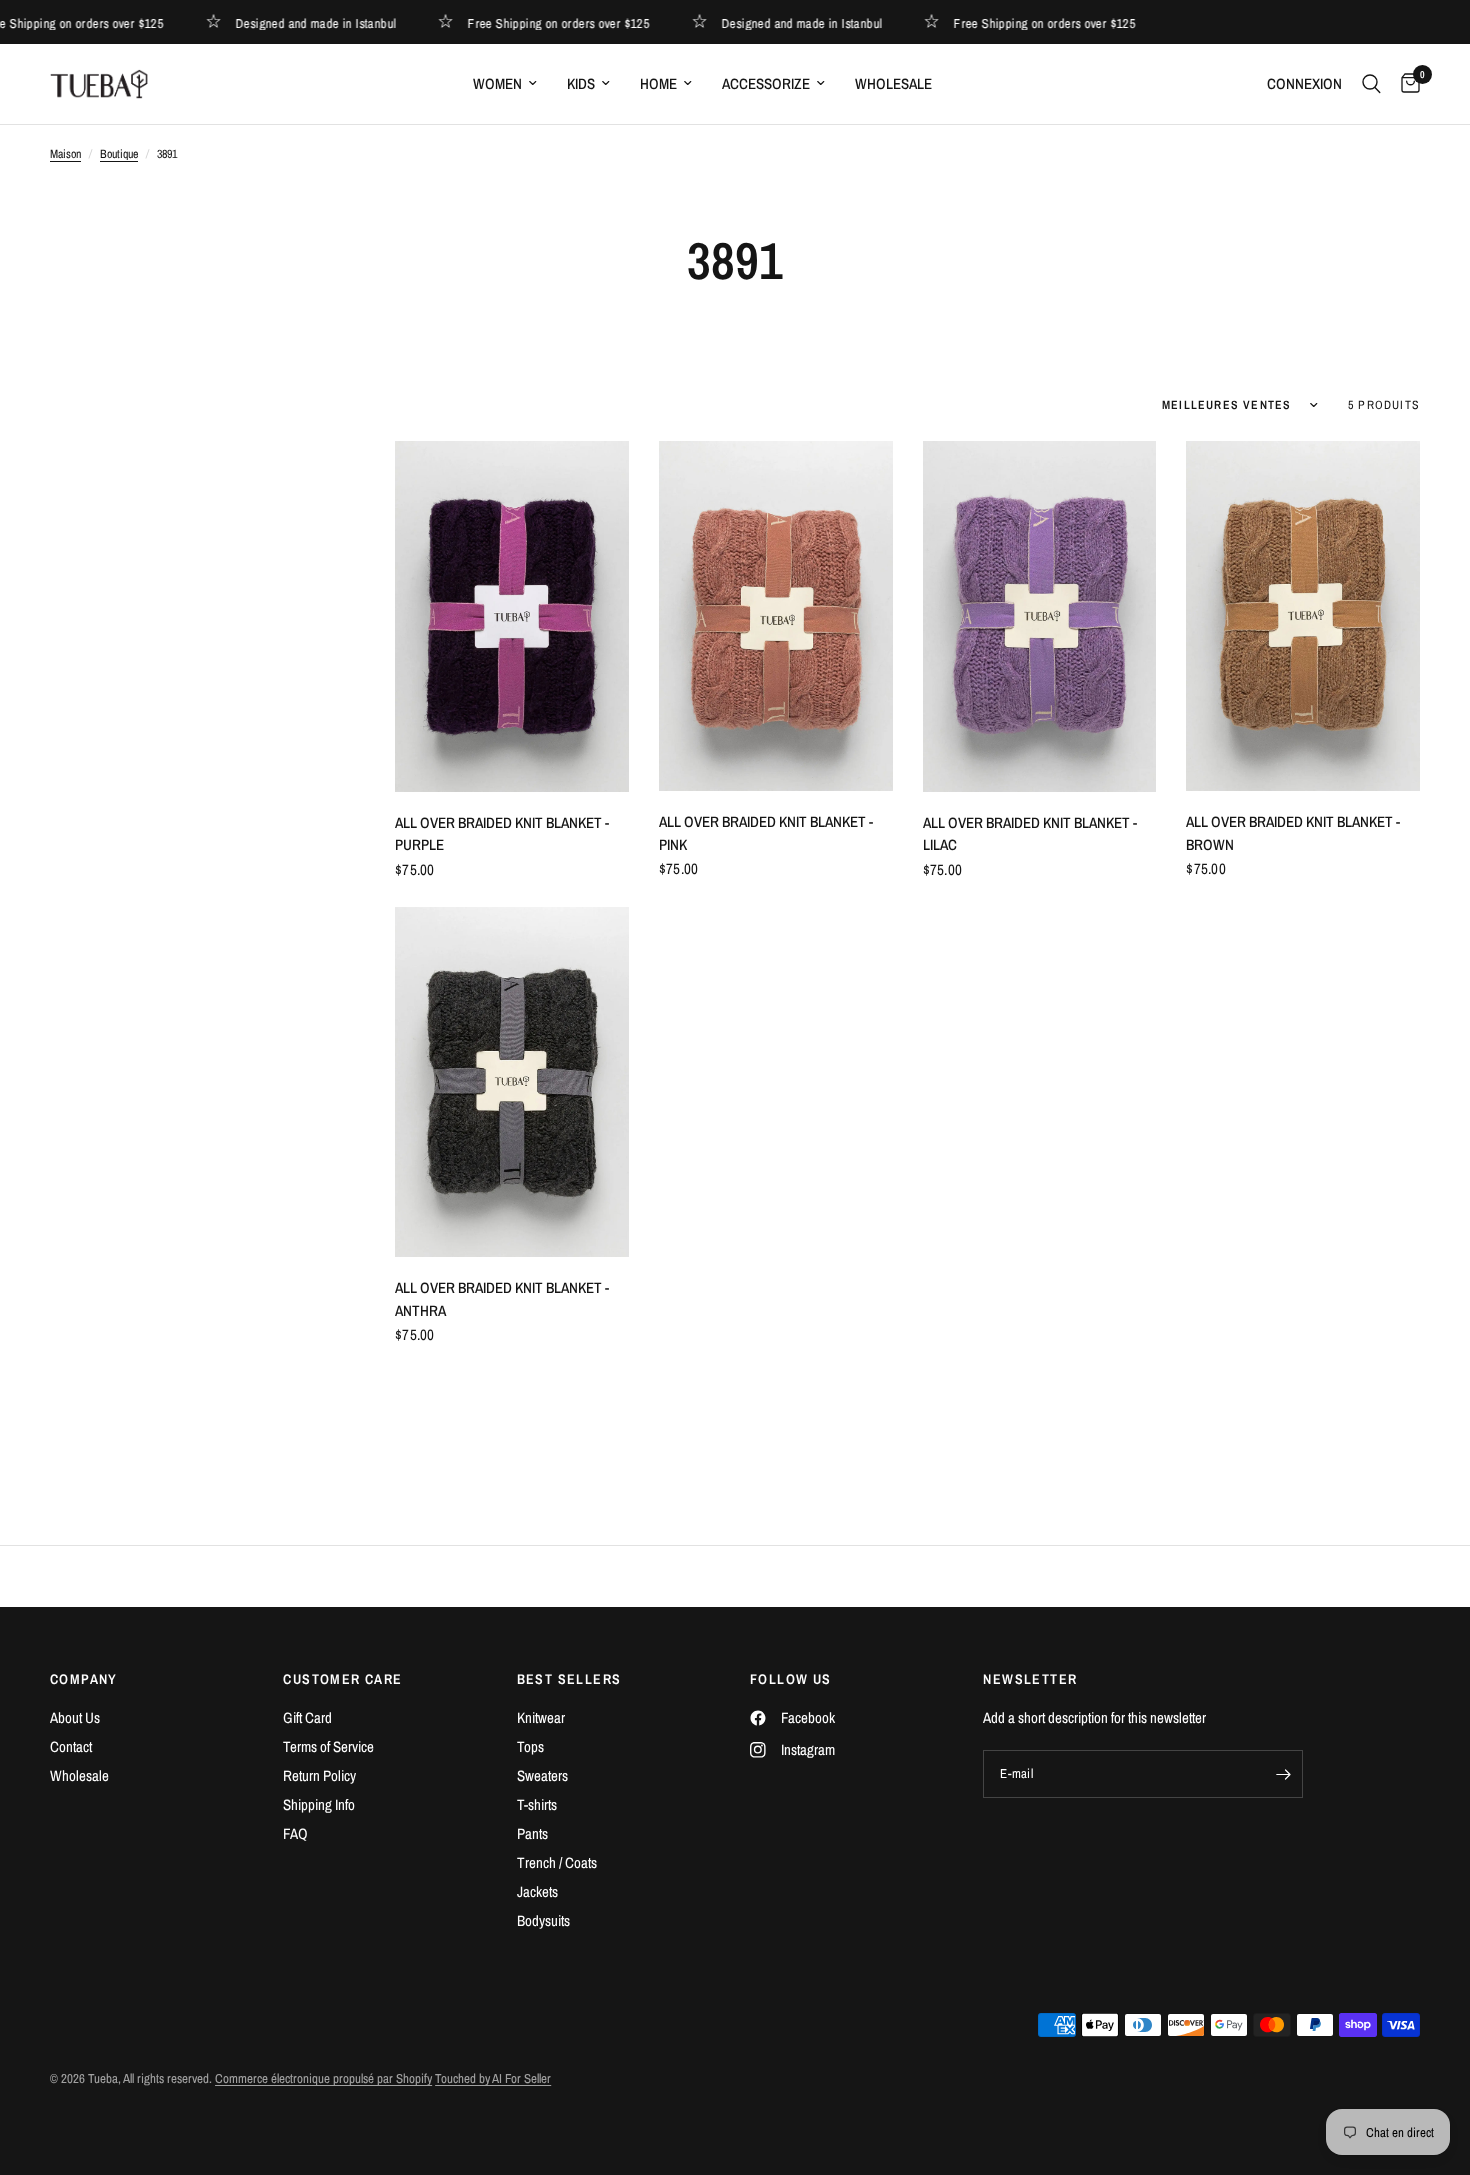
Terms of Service (328, 1746)
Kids (581, 83)
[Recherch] (1371, 84)
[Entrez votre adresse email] (1283, 1774)
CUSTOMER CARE (342, 1679)
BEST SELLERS (569, 1679)
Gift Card (307, 1717)
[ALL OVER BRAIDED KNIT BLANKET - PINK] (776, 616)
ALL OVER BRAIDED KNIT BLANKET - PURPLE (502, 834)
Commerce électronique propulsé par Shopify (323, 2078)
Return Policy (319, 1775)
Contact (71, 1746)
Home (658, 83)
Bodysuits (543, 1920)
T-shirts (537, 1804)
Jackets (537, 1891)
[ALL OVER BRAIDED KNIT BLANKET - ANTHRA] (512, 1082)
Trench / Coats (557, 1862)
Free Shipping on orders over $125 (534, 22)
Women (497, 83)
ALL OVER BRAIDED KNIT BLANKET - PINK (766, 833)
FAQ (295, 1833)
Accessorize (766, 83)
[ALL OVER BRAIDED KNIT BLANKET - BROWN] (1303, 616)
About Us (75, 1717)
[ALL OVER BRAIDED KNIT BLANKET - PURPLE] (512, 616)
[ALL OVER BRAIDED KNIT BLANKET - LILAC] (1040, 616)
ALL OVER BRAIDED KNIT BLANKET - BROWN (1293, 833)
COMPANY (84, 1679)
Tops (530, 1746)
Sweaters (542, 1775)
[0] (1405, 84)
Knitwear (541, 1717)
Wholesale (893, 83)
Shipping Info (319, 1804)
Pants (532, 1833)
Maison (65, 154)
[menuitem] (505, 84)
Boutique (119, 154)
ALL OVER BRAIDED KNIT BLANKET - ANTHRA (502, 1299)
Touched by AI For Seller (493, 2078)
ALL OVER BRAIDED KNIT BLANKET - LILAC (1030, 834)
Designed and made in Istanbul (291, 22)
